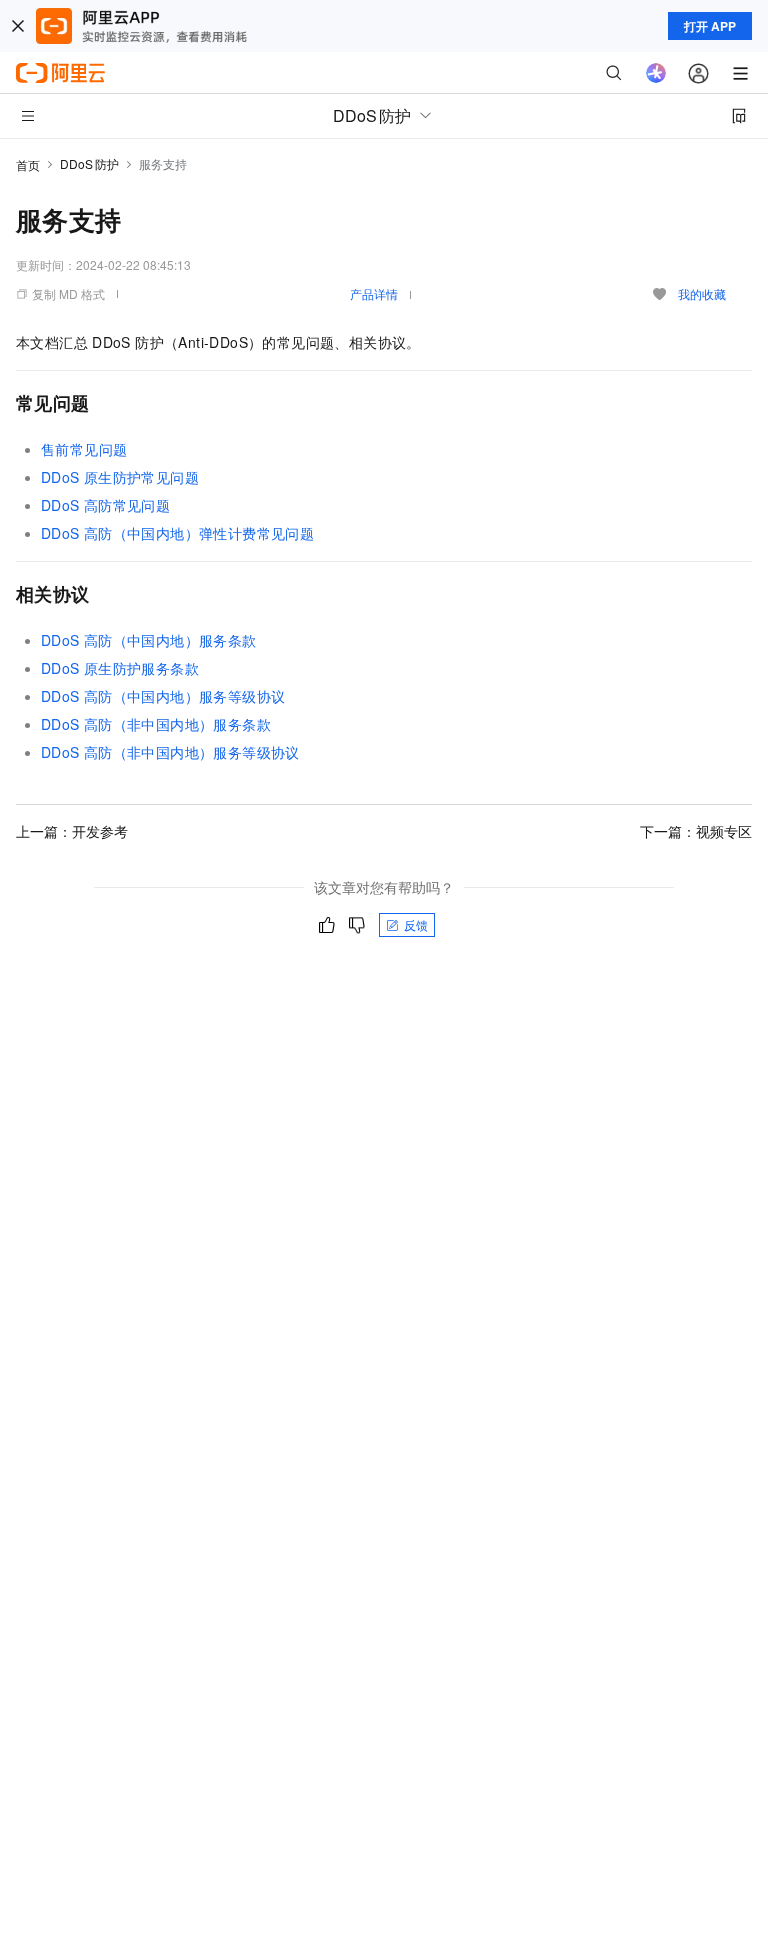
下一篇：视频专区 (696, 831)
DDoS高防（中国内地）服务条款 (149, 640)
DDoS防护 (89, 163)
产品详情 (374, 293)
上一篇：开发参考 (72, 831)
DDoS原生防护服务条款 (120, 668)
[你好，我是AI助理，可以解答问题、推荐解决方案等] (656, 73)
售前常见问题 (84, 449)
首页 (28, 164)
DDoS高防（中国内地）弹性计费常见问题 (177, 533)
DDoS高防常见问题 (105, 505)
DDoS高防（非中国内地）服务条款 (156, 724)
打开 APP (710, 26)
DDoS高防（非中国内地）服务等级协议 (170, 752)
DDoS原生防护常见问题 (120, 477)
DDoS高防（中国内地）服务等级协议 (163, 696)
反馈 (416, 924)
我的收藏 (702, 293)
